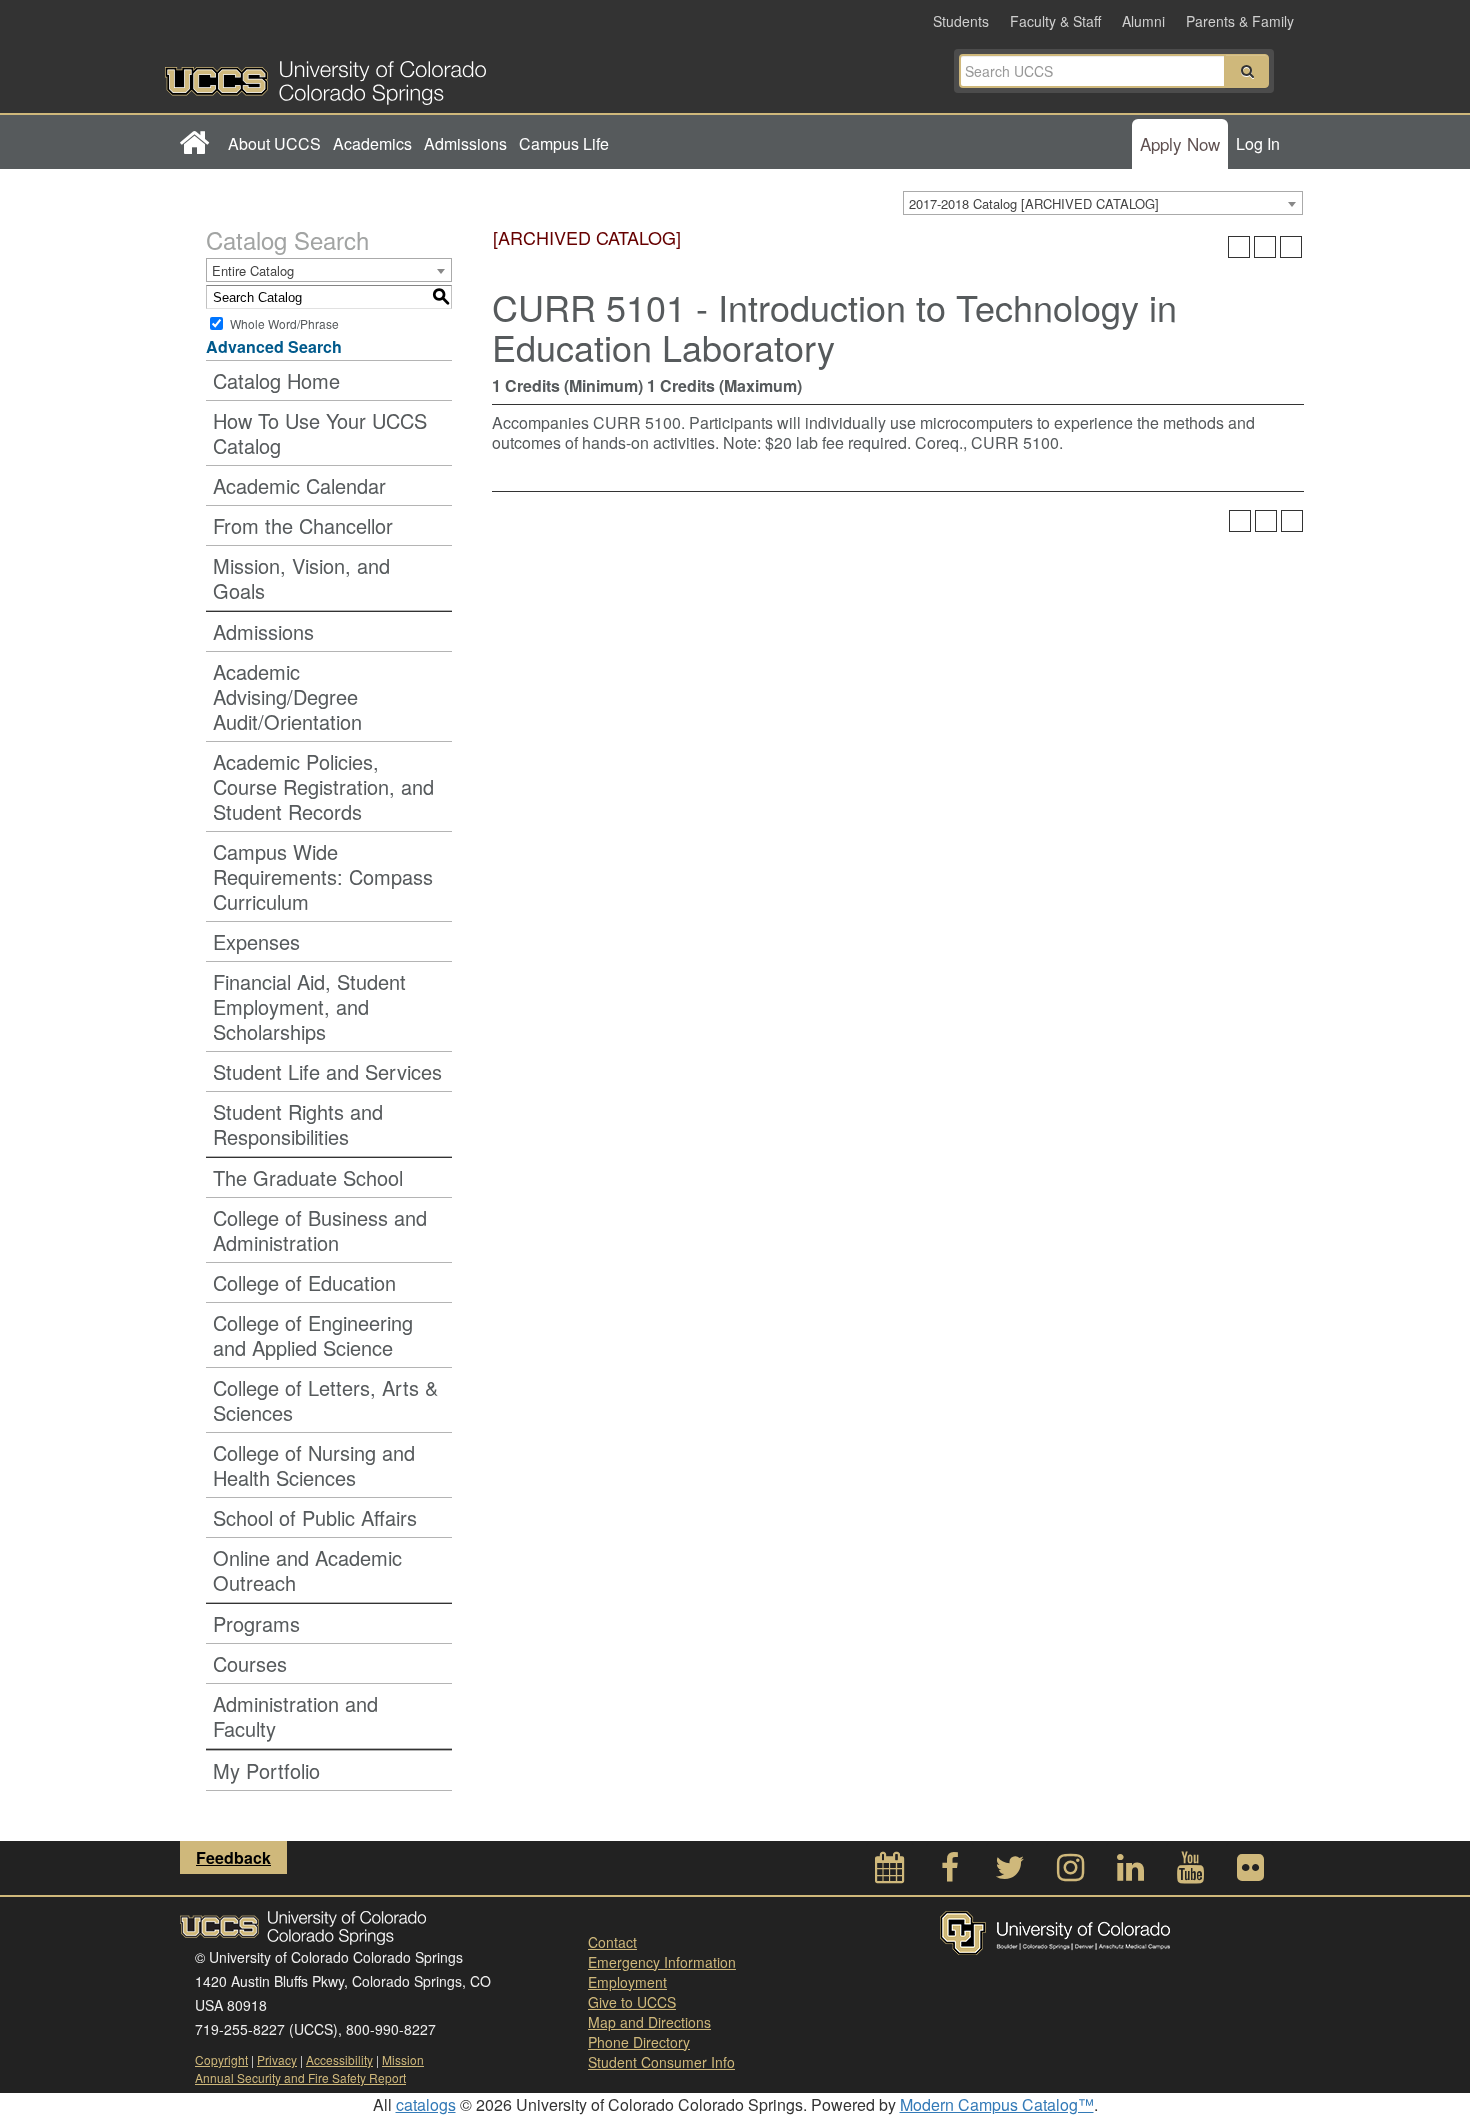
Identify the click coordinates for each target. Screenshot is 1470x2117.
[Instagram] (1070, 1872)
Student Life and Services (327, 1071)
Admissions (465, 143)
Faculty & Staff (1055, 21)
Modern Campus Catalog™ (997, 2104)
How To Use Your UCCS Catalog (320, 433)
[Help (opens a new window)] (1291, 247)
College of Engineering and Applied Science (313, 1335)
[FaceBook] (950, 1872)
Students (961, 21)
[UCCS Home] (450, 77)
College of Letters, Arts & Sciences (325, 1400)
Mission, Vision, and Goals (301, 578)
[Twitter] (1010, 1872)
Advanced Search (274, 346)
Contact (612, 1942)
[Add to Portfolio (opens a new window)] (1239, 247)
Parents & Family (1240, 21)
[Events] (890, 1872)
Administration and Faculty (295, 1716)
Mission (403, 2059)
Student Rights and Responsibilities (298, 1124)
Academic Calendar (299, 485)
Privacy (277, 2059)
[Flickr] (1250, 1872)
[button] (1247, 71)
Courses (250, 1663)
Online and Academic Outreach (307, 1570)
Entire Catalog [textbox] (253, 270)
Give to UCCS (632, 2002)
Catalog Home (276, 380)
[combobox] (1103, 203)
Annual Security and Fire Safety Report (300, 2077)
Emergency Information (662, 1962)
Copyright (221, 2059)
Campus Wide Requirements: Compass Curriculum (323, 876)
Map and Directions (649, 2022)
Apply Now (1180, 143)
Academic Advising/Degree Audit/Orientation (287, 696)
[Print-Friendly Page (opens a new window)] (1265, 247)
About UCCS (274, 143)
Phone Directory (639, 2042)
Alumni (1143, 21)
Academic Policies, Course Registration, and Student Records (323, 786)
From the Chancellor (303, 525)
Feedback (233, 1857)
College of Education (304, 1282)
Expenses (256, 941)
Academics (372, 143)
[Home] (193, 144)
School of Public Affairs (315, 1517)
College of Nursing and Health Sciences (314, 1465)
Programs (256, 1623)
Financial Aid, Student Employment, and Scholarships (309, 1006)
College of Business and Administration (320, 1230)
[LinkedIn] (1130, 1872)
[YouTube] (1190, 1872)
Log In (1258, 143)
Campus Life (564, 143)
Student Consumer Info (661, 2062)
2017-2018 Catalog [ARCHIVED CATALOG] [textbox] (1034, 203)
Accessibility (339, 2059)
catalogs (426, 2104)
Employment (627, 1982)
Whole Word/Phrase (284, 323)
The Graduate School (308, 1177)
